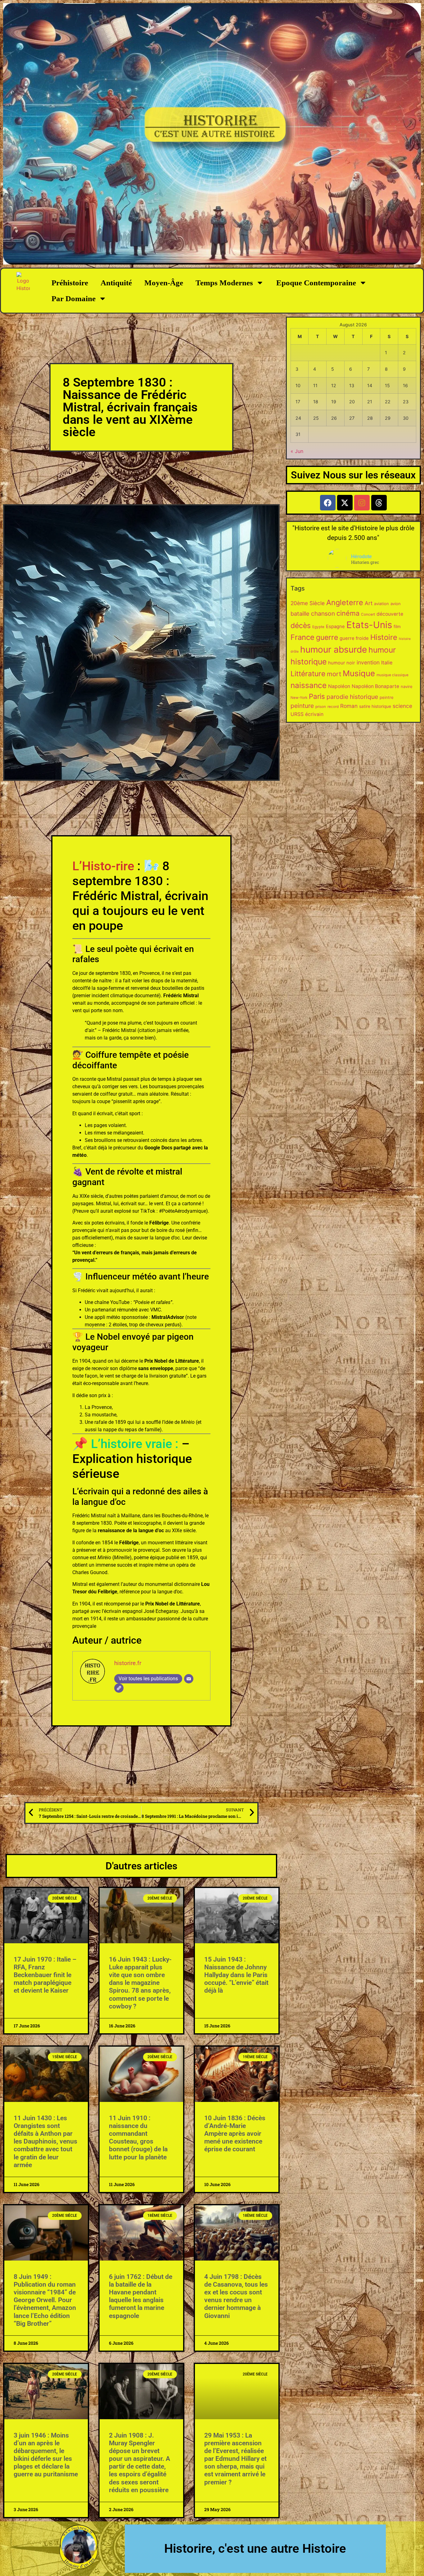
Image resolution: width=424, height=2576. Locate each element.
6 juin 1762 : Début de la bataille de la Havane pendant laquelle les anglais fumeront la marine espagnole (141, 2296)
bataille (300, 613)
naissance (309, 685)
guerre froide (354, 638)
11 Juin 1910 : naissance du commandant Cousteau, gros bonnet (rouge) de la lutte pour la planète (138, 2138)
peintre (387, 697)
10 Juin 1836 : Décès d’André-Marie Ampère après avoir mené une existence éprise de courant (235, 2134)
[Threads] (379, 503)
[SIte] (119, 1688)
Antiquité (116, 283)
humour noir (342, 663)
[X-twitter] (345, 503)
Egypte (318, 627)
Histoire (384, 637)
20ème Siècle (308, 603)
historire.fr (128, 1663)
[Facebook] (328, 503)
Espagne (335, 626)
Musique (359, 673)
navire (407, 686)
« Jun (297, 451)
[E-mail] (189, 1679)
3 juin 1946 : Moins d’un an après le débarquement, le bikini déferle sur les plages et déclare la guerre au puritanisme (46, 2455)
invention (368, 662)
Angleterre (345, 602)
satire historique (375, 706)
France (302, 637)
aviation (381, 604)
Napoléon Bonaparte (375, 686)
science (402, 706)
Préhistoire (70, 283)
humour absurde (334, 650)
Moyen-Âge (164, 283)
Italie (387, 663)
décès (301, 626)
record (333, 707)
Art (369, 603)
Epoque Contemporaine (316, 283)
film (397, 627)
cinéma (348, 613)
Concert (368, 614)
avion (396, 604)
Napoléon (339, 686)
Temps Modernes (224, 283)
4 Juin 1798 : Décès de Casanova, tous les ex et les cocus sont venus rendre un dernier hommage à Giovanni (236, 2296)
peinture (302, 706)
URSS (297, 714)
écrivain (314, 714)
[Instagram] (362, 503)
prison (321, 707)
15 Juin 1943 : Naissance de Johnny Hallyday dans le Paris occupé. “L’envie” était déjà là (236, 1975)
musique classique (392, 675)
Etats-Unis (369, 625)
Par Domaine (74, 299)
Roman (349, 706)
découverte (390, 614)
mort (334, 674)
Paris (317, 696)
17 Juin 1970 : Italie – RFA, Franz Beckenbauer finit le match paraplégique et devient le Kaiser (45, 1975)
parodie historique (352, 697)
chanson (323, 613)
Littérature (308, 674)
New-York (299, 698)
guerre (327, 637)
